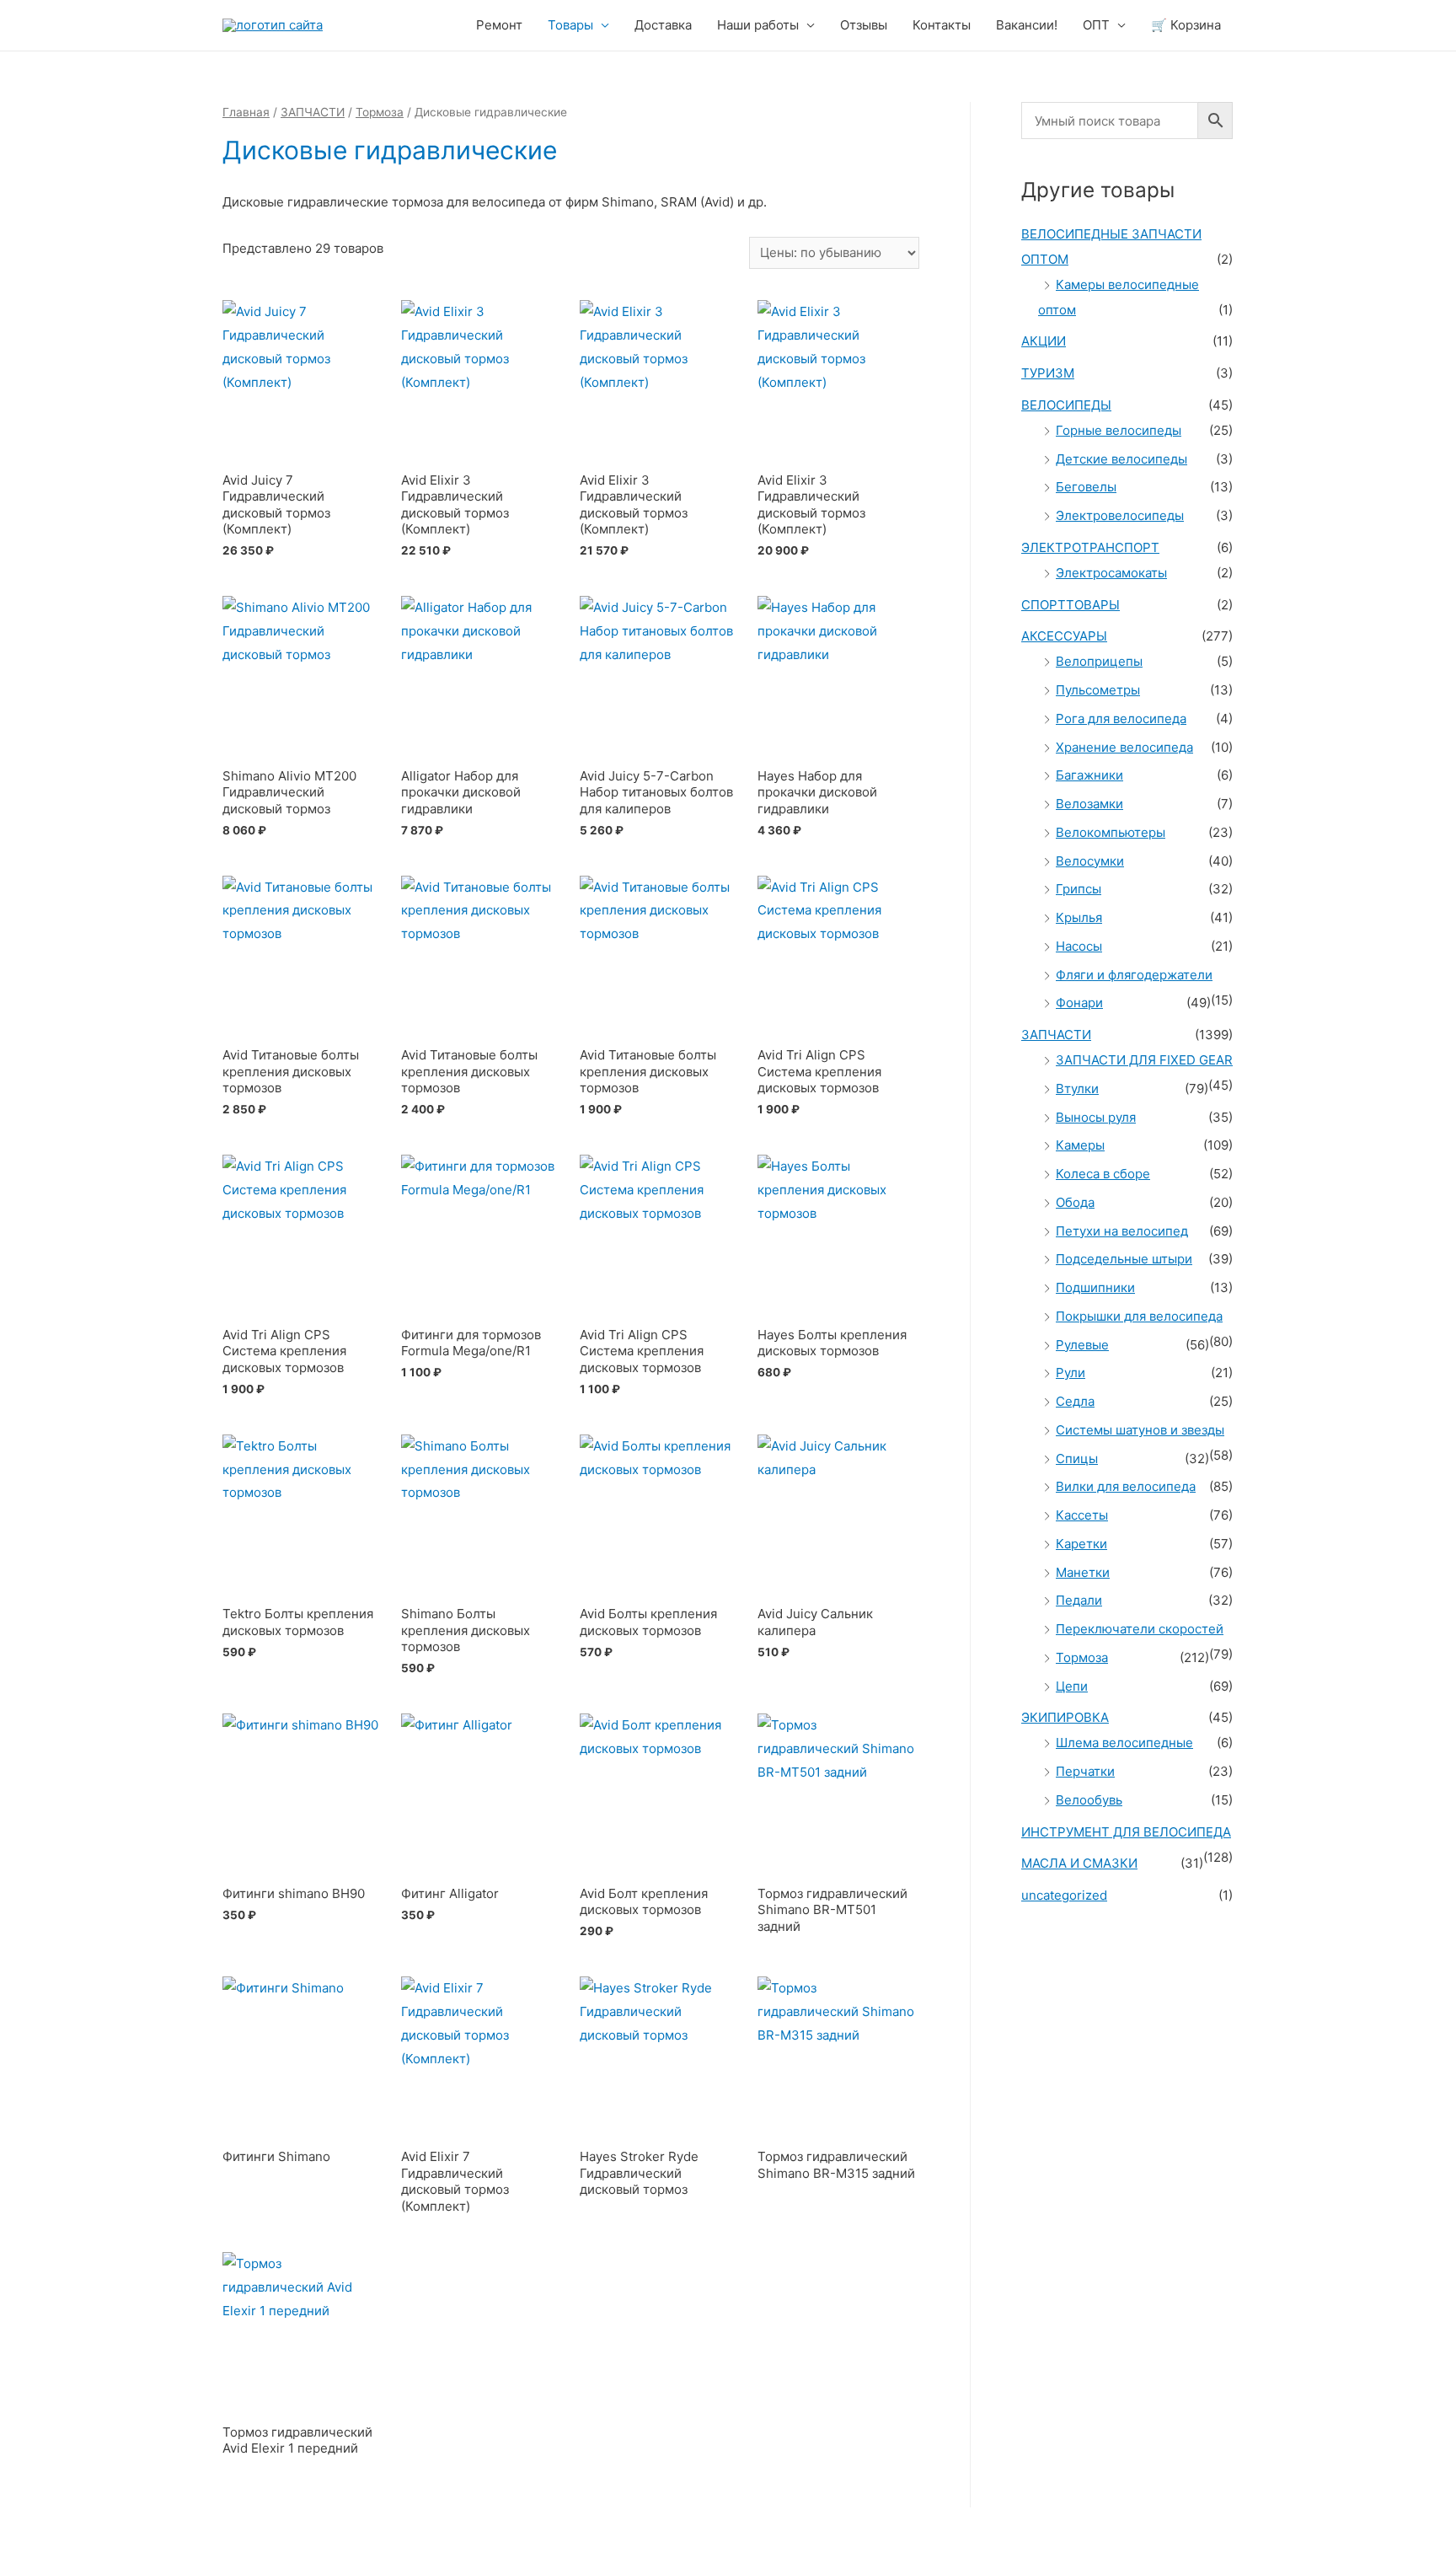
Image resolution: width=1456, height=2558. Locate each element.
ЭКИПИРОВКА (1065, 1717)
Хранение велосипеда (1124, 747)
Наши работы (758, 25)
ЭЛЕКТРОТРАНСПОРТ (1090, 547)
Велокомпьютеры (1111, 832)
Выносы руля (1096, 1117)
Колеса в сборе (1103, 1174)
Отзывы (864, 25)
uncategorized (1064, 1895)
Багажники (1089, 775)
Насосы (1079, 946)
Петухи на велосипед (1122, 1231)
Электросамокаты (1111, 573)
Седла (1075, 1401)
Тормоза (380, 112)
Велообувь (1089, 1800)
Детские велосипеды (1121, 459)
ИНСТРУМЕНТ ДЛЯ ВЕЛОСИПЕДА (1126, 1832)
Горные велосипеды (1119, 430)
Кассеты (1082, 1515)
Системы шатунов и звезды (1140, 1430)
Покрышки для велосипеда (1139, 1316)
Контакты (942, 25)
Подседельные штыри (1124, 1259)
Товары (570, 25)
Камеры (1080, 1145)
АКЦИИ (1044, 341)
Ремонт (499, 25)
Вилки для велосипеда (1126, 1486)
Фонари (1079, 1003)
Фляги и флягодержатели (1134, 975)
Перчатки (1085, 1771)
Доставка (663, 25)
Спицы (1077, 1459)
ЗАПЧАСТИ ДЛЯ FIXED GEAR (1144, 1060)
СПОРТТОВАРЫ (1071, 605)
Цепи (1072, 1686)
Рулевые (1082, 1345)
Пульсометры (1098, 690)
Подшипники (1095, 1287)
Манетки (1083, 1572)
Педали (1079, 1600)
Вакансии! (1027, 25)
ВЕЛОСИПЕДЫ (1066, 405)
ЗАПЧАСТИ (313, 112)
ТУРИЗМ (1048, 373)
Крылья (1079, 917)
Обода (1075, 1202)
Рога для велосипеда (1121, 719)
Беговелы (1086, 487)
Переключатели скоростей (1140, 1629)
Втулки (1077, 1089)
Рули (1071, 1373)
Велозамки (1089, 804)
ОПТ (1096, 25)
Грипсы (1079, 889)
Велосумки (1090, 861)
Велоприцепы (1099, 661)
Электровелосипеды (1120, 515)
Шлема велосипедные (1124, 1743)
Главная (246, 112)
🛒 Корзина (1186, 25)
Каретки (1081, 1544)
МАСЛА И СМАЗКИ (1079, 1863)
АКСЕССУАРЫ (1064, 636)
